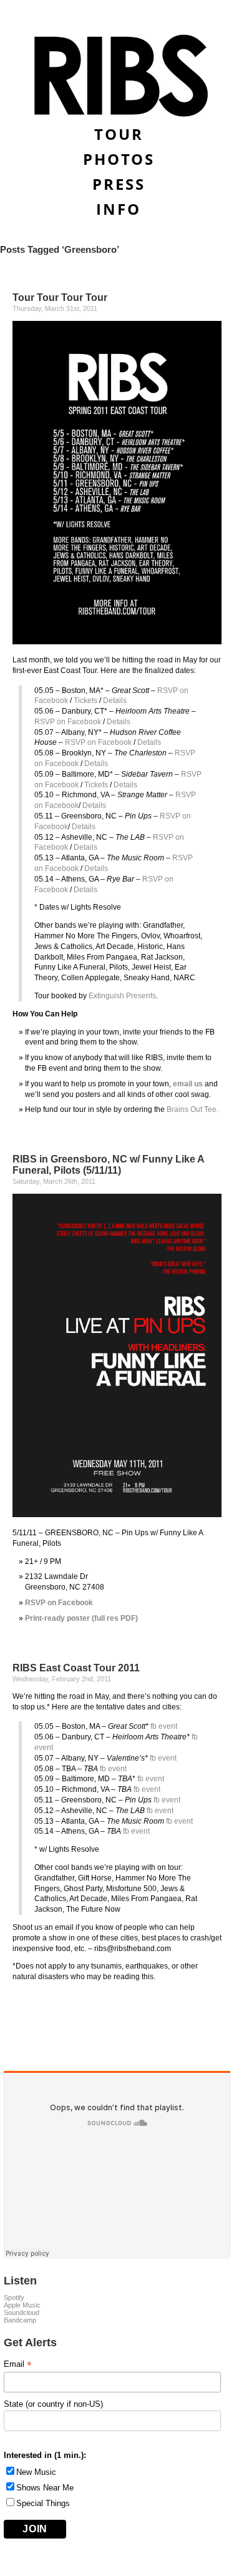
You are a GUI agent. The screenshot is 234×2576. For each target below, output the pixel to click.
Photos (119, 159)
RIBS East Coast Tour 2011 (76, 1668)
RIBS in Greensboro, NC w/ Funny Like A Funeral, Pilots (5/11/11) (108, 1165)
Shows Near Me (45, 2488)
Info (119, 209)
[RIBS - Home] (117, 76)
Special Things (43, 2503)
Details (115, 701)
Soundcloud (22, 2313)
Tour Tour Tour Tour (60, 297)
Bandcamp (20, 2320)
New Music (36, 2472)
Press (119, 184)
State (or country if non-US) (53, 2404)
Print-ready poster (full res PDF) (81, 1618)
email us (188, 1084)
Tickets (85, 701)
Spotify (14, 2298)
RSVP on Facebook (68, 722)
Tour (119, 134)
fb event (164, 1726)
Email (18, 2364)
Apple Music (22, 2305)
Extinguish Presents (122, 996)
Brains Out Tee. (193, 1109)
